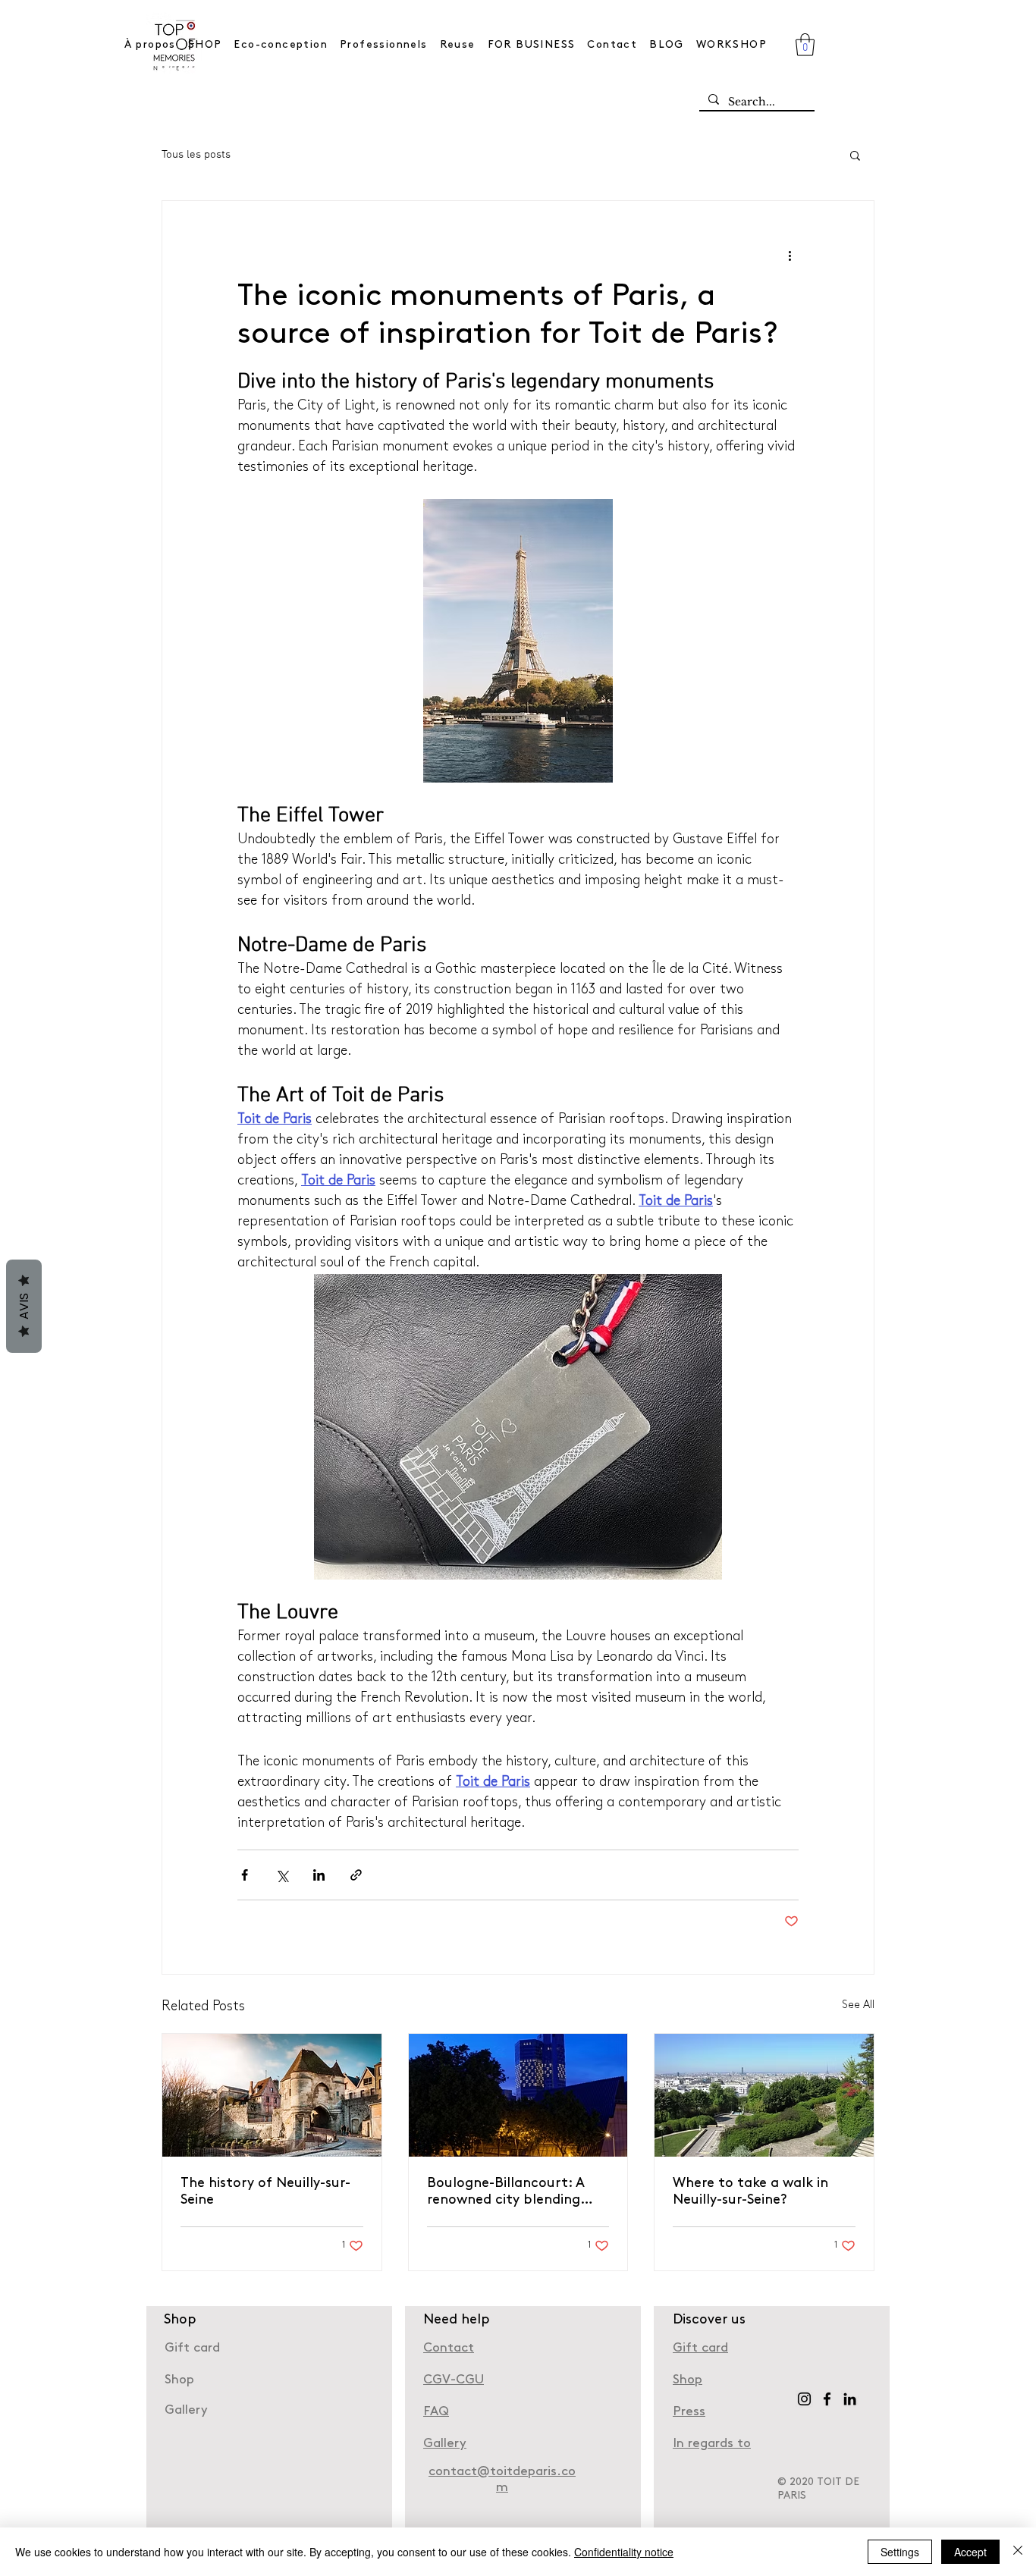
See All (858, 2005)
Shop (688, 2380)
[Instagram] (804, 2399)
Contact (449, 2348)
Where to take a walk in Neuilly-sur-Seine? (750, 2192)
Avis (24, 1306)
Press (689, 2412)
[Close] (1018, 2552)
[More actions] (790, 256)
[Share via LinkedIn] (319, 1875)
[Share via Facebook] (245, 1875)
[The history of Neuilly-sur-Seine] (272, 2095)
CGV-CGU (454, 2380)
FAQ (436, 2412)
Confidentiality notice (624, 2552)
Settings (900, 2552)
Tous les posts (196, 155)
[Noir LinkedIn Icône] (850, 2399)
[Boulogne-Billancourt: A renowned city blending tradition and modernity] (518, 2095)
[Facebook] (827, 2399)
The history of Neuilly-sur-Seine (265, 2192)
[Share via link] (356, 1875)
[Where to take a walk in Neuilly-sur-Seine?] (764, 2095)
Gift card (192, 2348)
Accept (970, 2552)
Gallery (186, 2410)
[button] (805, 45)
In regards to (712, 2444)
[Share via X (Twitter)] (282, 1875)
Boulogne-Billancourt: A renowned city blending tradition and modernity (507, 2193)
